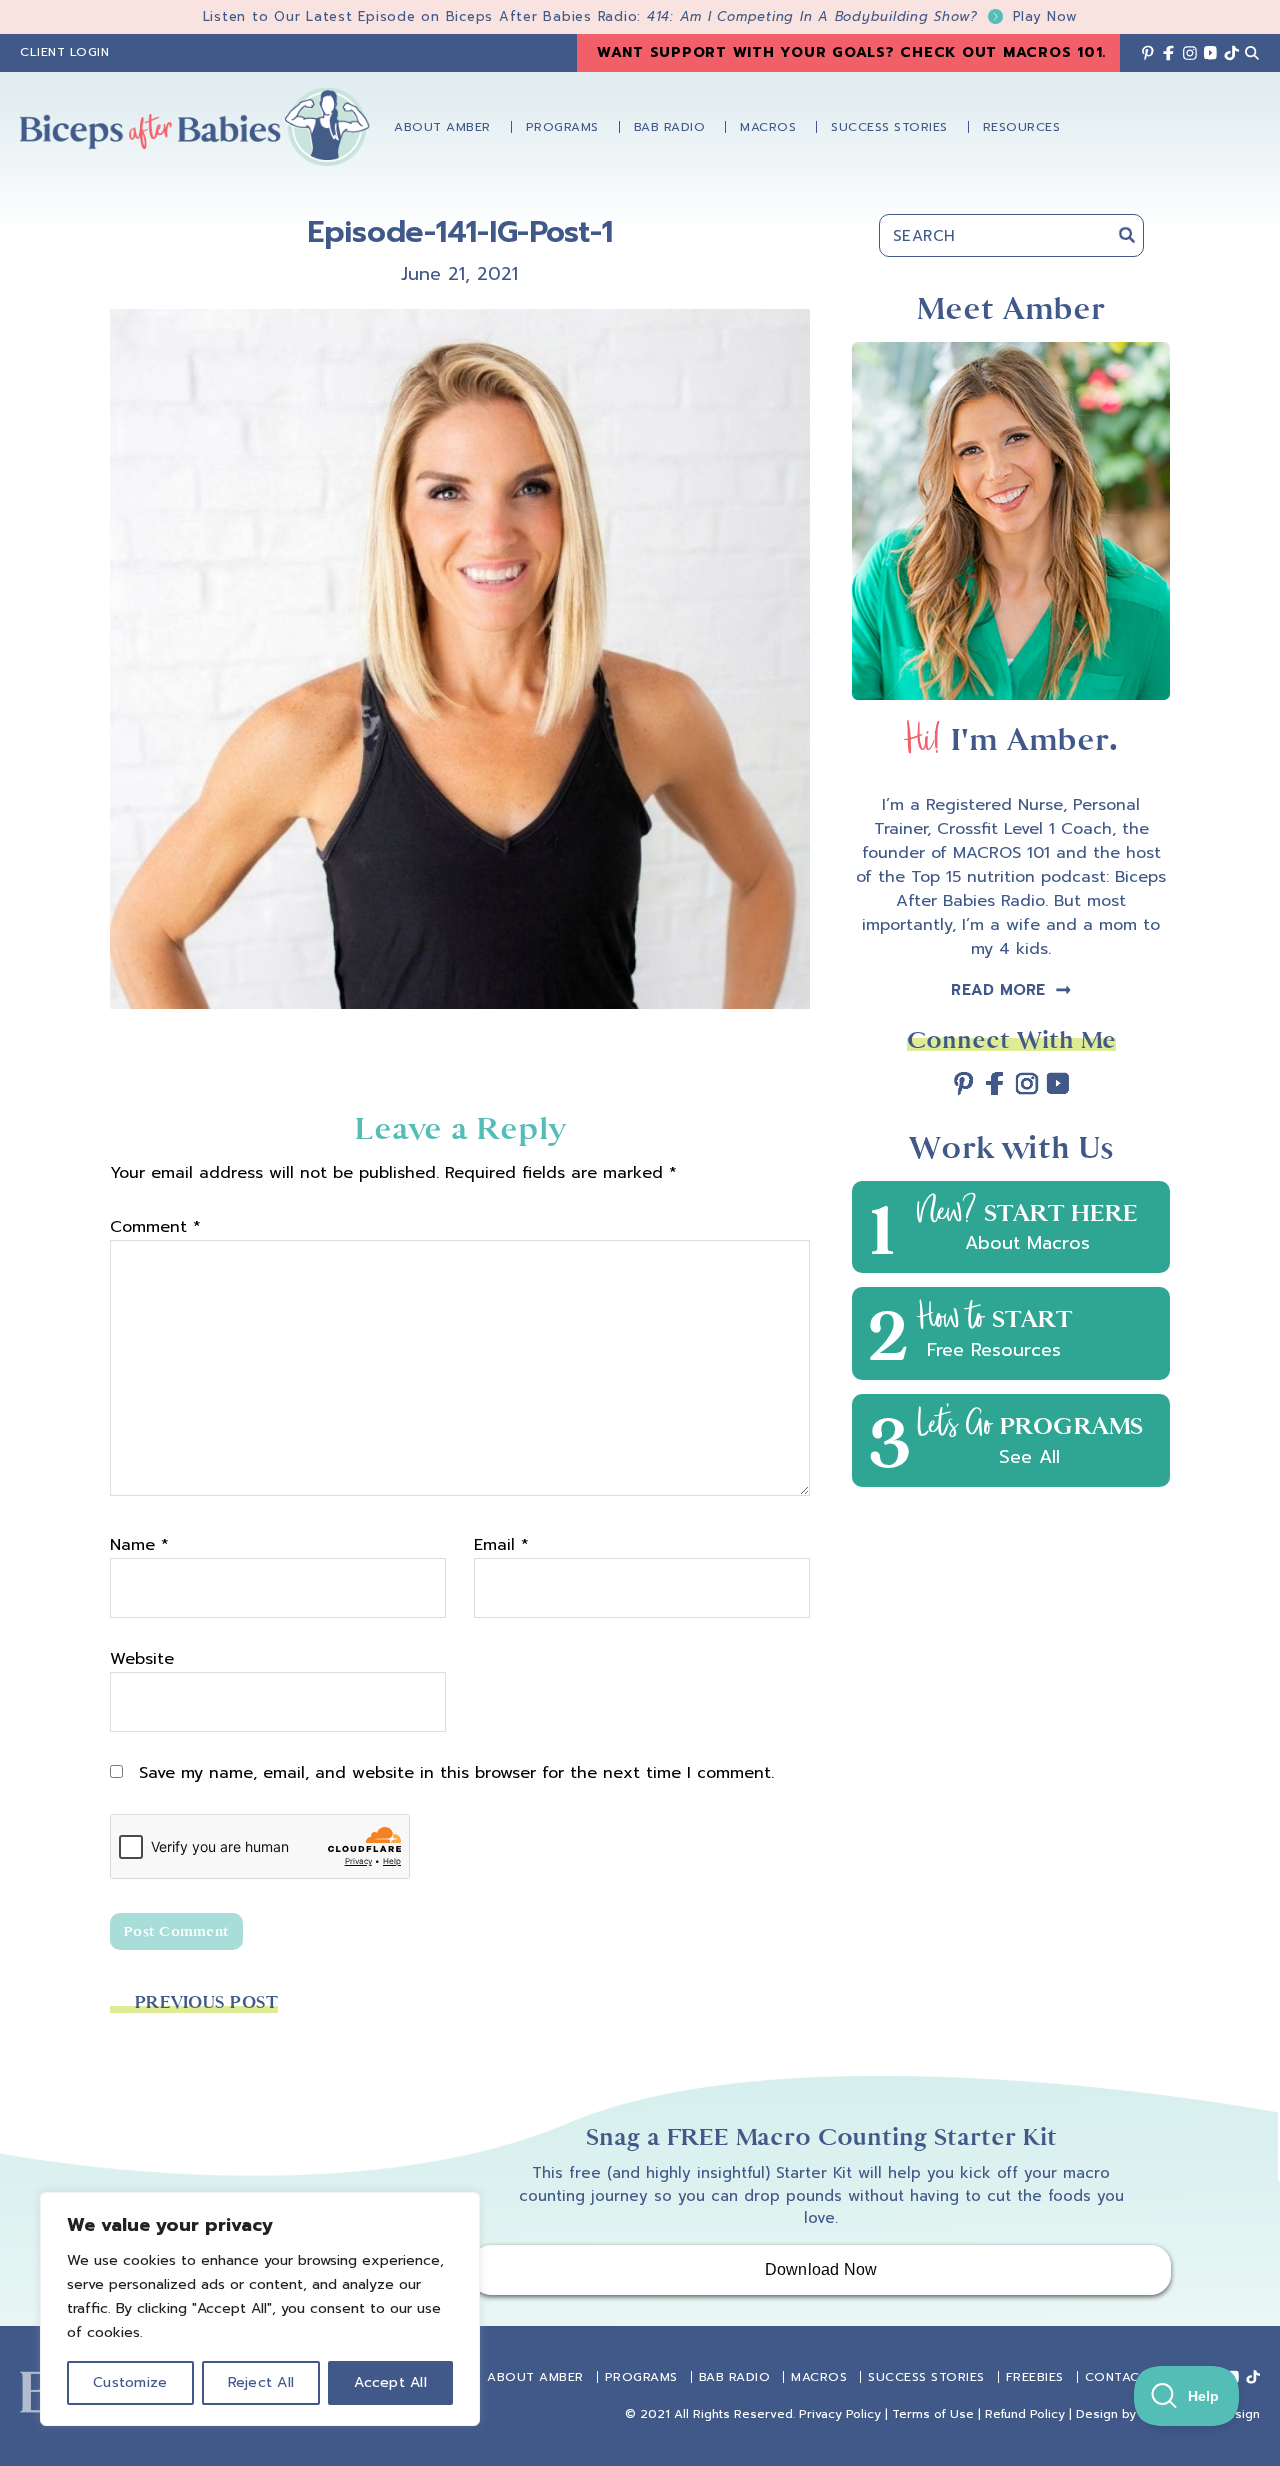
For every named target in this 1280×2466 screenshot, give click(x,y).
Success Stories (926, 2377)
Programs (641, 2377)
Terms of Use (933, 2414)
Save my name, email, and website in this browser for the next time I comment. (456, 1773)
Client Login (64, 52)
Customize (130, 2382)
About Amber (535, 2377)
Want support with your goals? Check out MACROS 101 (850, 52)
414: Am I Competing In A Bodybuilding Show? (862, 16)
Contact (1117, 2377)
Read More (998, 990)
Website (142, 1659)
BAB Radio (735, 2377)
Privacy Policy (840, 2414)
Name (139, 1545)
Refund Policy (1025, 2414)
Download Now (821, 2269)
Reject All (261, 2382)
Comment (155, 1227)
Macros (819, 2377)
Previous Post (206, 2002)
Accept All (390, 2382)
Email (501, 1545)
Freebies (1035, 2377)
